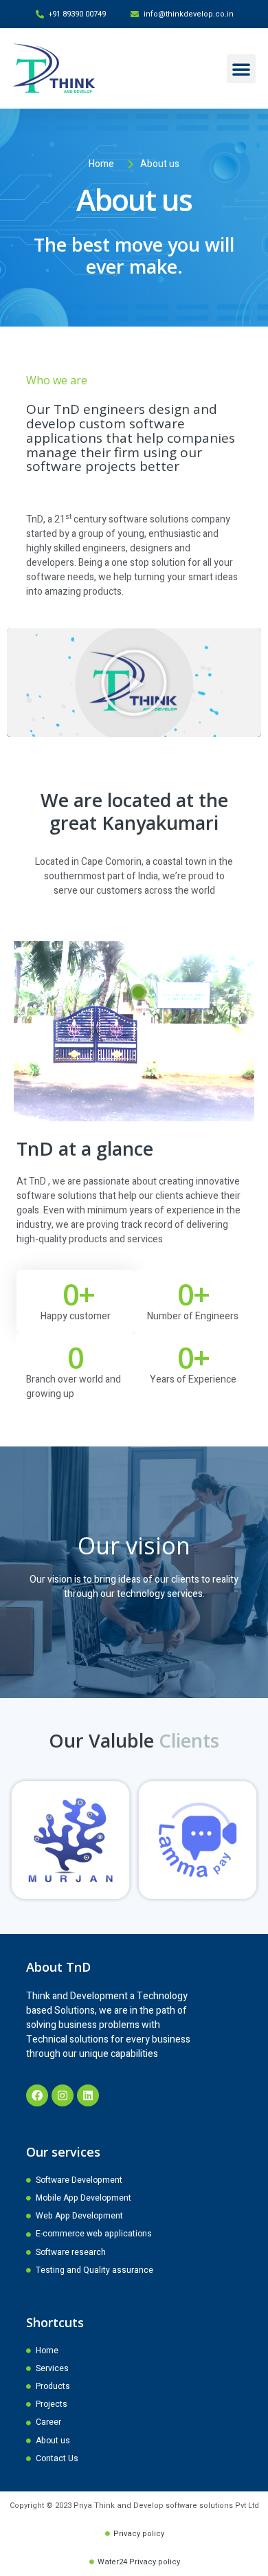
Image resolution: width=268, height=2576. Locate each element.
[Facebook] (37, 2095)
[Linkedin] (88, 2095)
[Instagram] (63, 2095)
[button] (241, 69)
